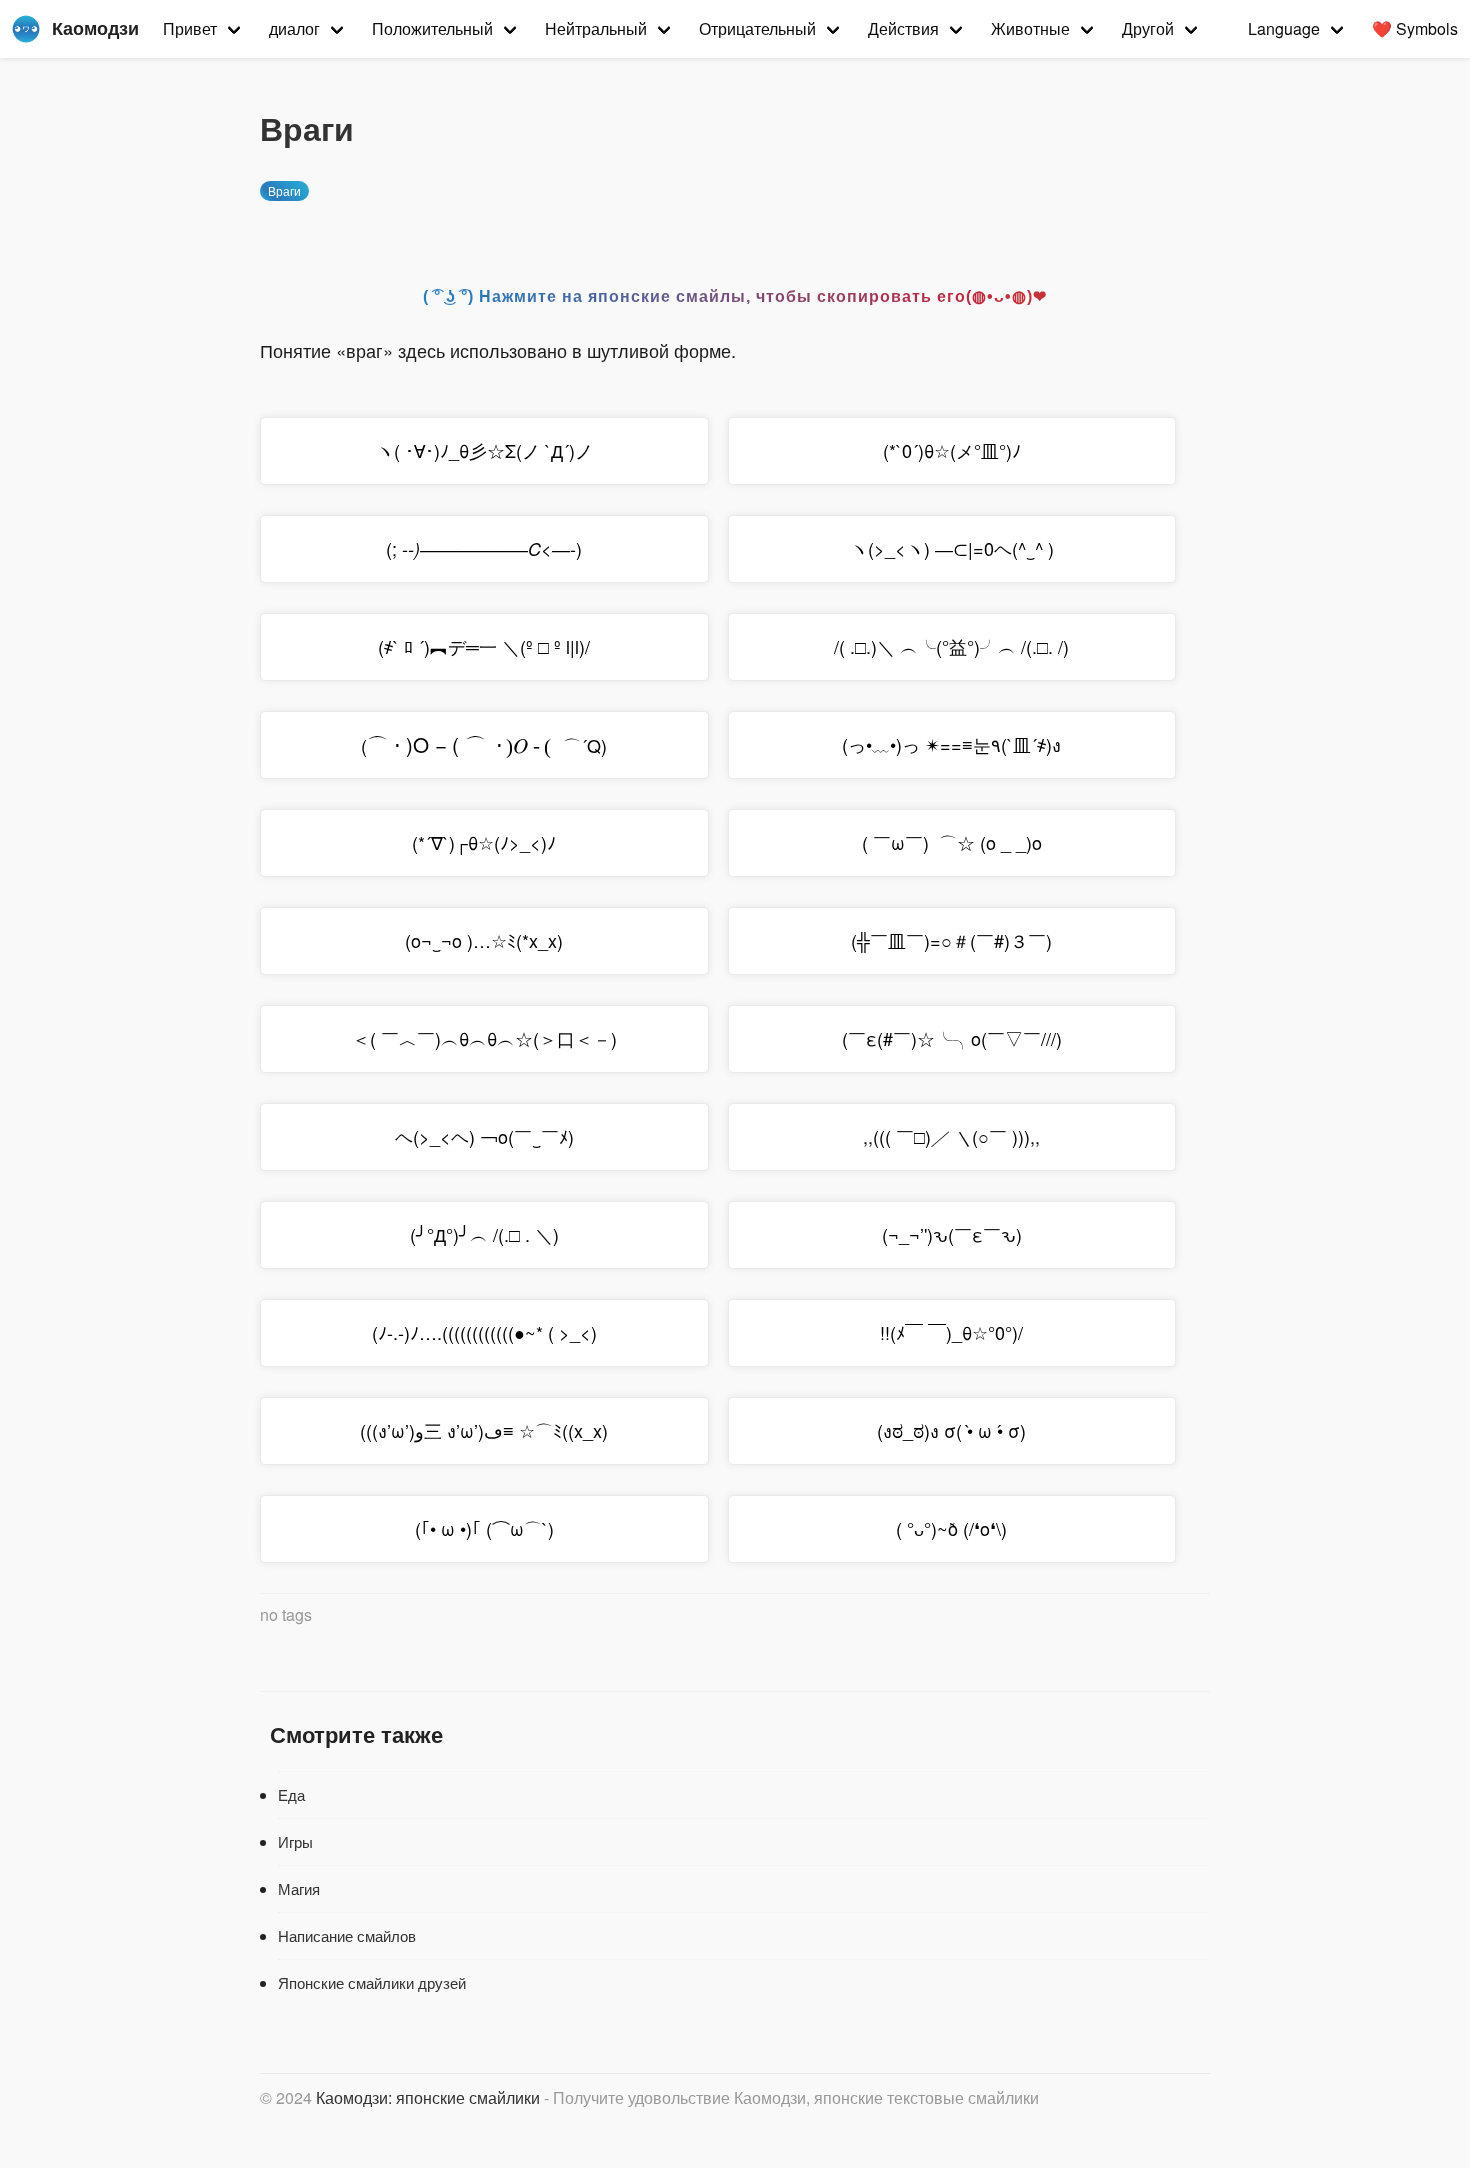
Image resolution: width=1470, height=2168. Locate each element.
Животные (1030, 28)
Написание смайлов (347, 1935)
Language (1284, 28)
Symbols (1415, 28)
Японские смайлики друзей (372, 1982)
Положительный (432, 28)
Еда (291, 1794)
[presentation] (465, 744)
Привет (190, 28)
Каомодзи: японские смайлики (428, 2097)
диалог (294, 28)
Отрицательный (757, 28)
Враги (284, 190)
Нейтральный (596, 28)
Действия (903, 28)
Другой (1148, 28)
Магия (299, 1888)
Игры (295, 1841)
